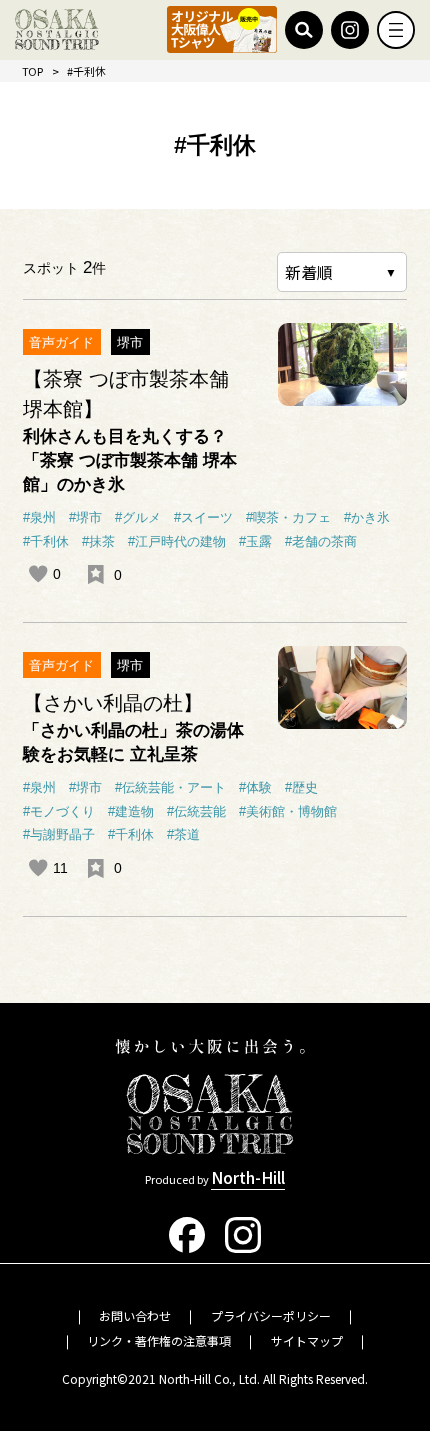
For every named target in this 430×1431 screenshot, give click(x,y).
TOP (33, 71)
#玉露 (255, 541)
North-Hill (248, 1177)
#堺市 (85, 517)
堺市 (130, 342)
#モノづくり (59, 811)
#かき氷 (367, 517)
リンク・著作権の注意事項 (159, 1340)
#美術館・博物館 (288, 811)
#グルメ (138, 517)
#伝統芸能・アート (170, 787)
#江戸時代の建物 (177, 541)
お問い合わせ (135, 1315)
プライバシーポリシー (271, 1315)
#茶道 (183, 834)
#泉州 (39, 517)
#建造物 (131, 811)
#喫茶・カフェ (288, 517)
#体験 (255, 787)
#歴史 (301, 787)
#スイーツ (203, 517)
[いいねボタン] (38, 574)
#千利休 (46, 541)
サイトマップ (307, 1340)
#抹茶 (98, 541)
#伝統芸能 (196, 811)
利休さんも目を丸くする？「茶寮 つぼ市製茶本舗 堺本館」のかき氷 (130, 460)
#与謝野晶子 (59, 834)
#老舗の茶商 (321, 541)
